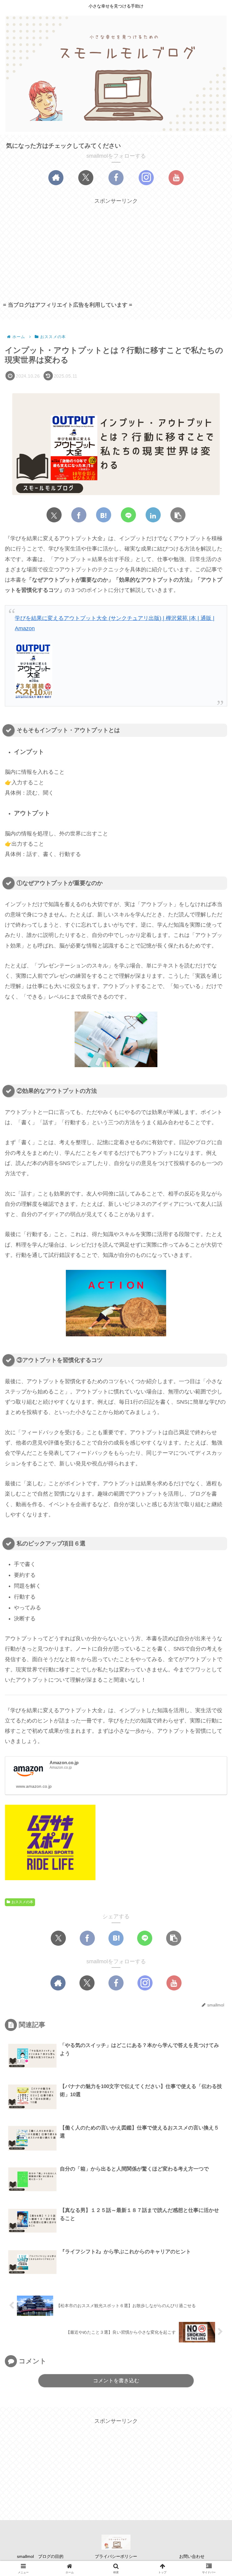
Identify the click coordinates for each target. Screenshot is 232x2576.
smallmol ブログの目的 (40, 2556)
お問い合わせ (192, 2556)
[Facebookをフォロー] (116, 178)
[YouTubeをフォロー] (176, 178)
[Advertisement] (116, 248)
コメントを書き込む (116, 2381)
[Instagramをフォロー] (146, 178)
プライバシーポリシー (116, 2556)
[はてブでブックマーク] (104, 515)
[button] (178, 515)
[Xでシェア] (54, 515)
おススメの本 (22, 1902)
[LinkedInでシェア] (153, 515)
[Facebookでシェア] (79, 515)
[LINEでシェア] (128, 515)
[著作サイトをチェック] (56, 178)
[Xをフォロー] (86, 178)
